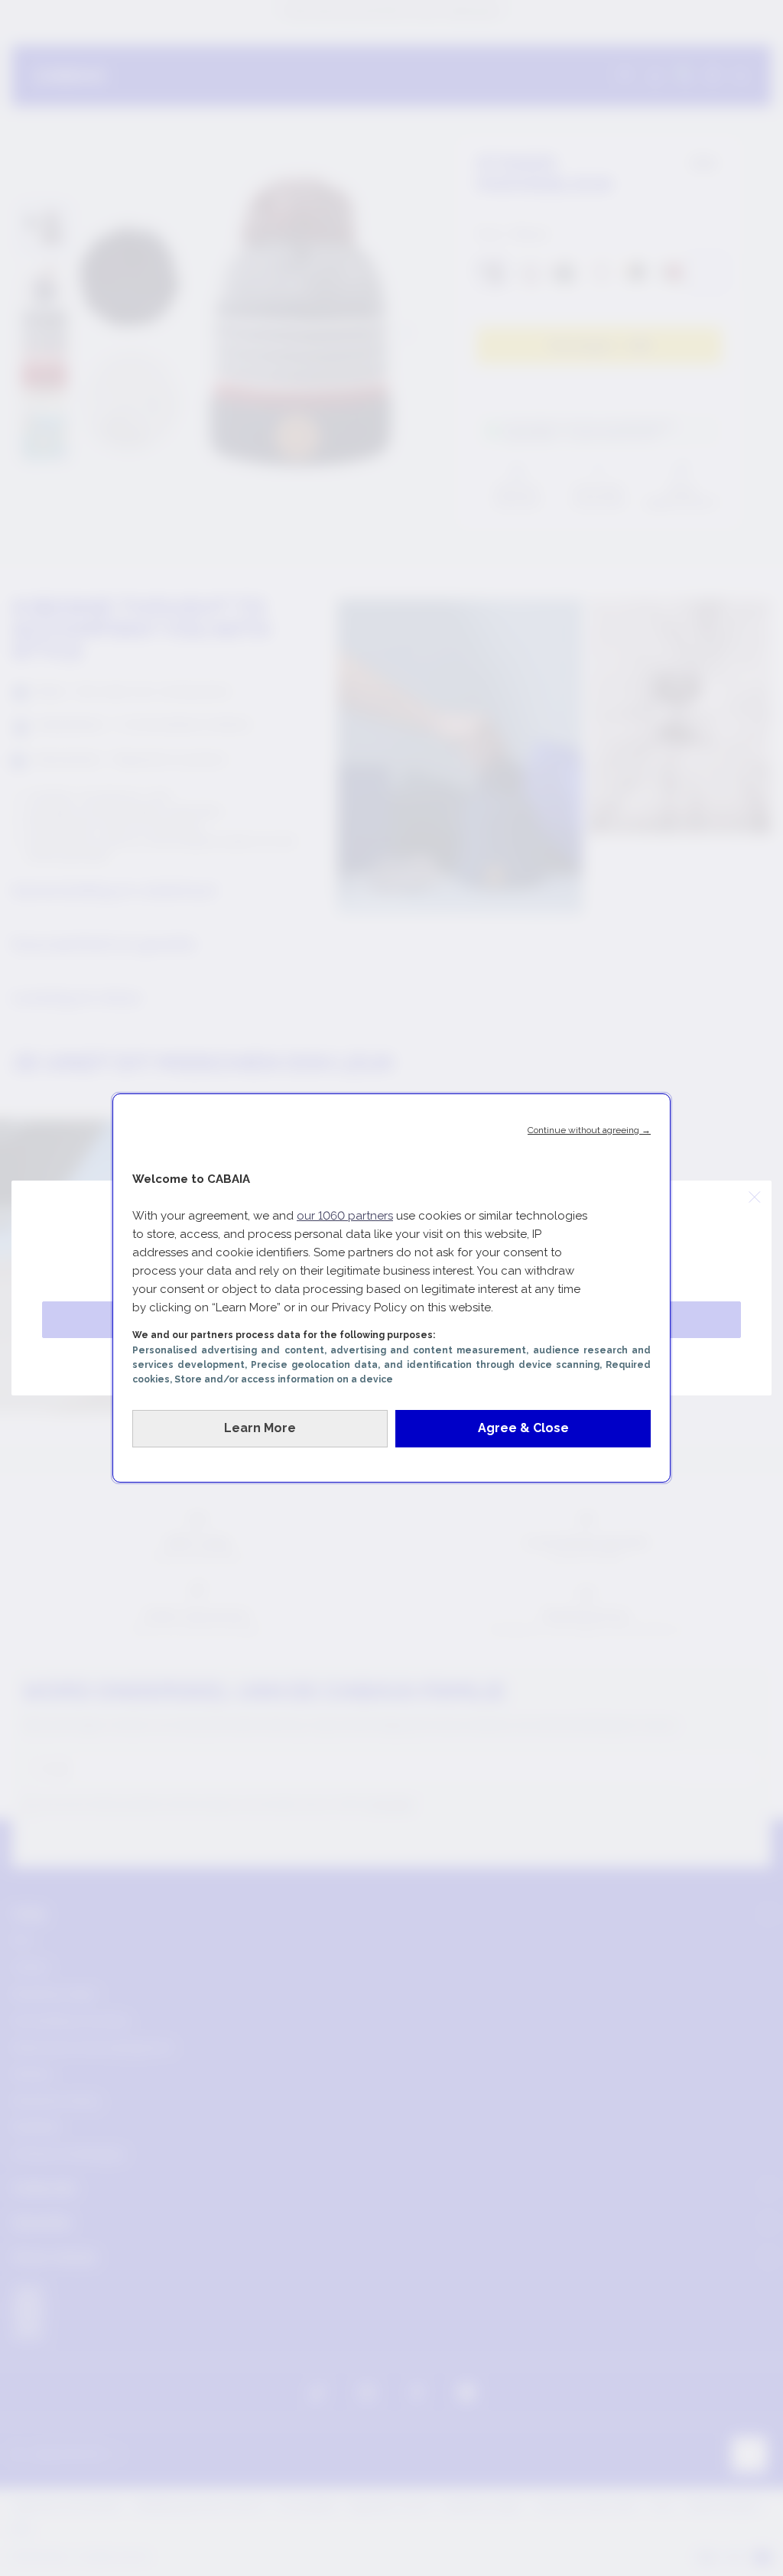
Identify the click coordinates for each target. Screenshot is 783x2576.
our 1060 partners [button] (345, 1216)
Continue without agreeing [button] (589, 1130)
